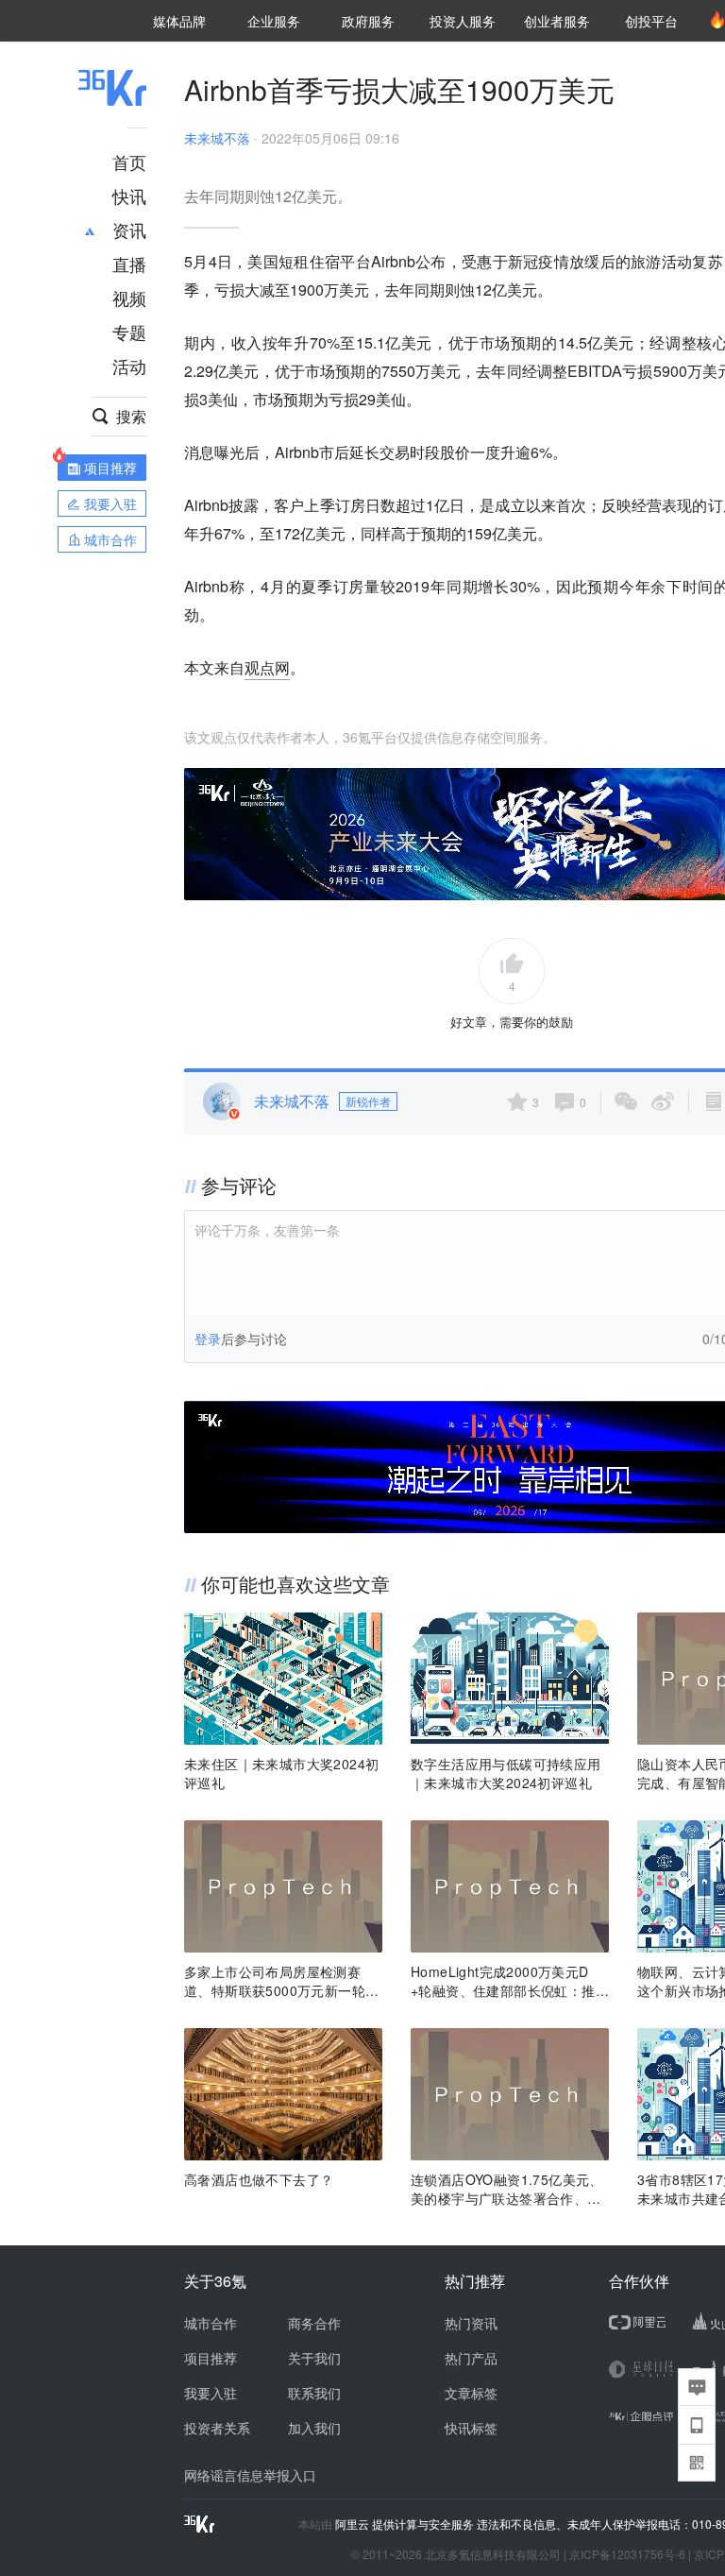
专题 (129, 332)
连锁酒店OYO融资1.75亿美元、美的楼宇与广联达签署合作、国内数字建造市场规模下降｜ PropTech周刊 (509, 2189)
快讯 (129, 196)
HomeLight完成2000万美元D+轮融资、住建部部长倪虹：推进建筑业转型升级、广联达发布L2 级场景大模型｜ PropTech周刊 (510, 1981)
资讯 (129, 230)
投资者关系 (217, 2428)
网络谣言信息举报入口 (250, 2475)
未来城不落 (217, 138)
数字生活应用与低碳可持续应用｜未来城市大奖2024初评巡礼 (506, 1773)
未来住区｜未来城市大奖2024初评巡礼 (281, 1773)
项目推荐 (211, 2358)
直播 (129, 264)
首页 (129, 162)
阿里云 (354, 2524)
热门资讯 (471, 2323)
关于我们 (314, 2358)
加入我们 (314, 2428)
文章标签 (471, 2393)
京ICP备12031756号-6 (627, 2554)
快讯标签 (471, 2428)
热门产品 (471, 2358)
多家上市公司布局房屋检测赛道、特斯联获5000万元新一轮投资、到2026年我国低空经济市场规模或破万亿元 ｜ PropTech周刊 (281, 1981)
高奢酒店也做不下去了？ (259, 2179)
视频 (129, 298)
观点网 (267, 667)
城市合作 (211, 2323)
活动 (129, 366)
